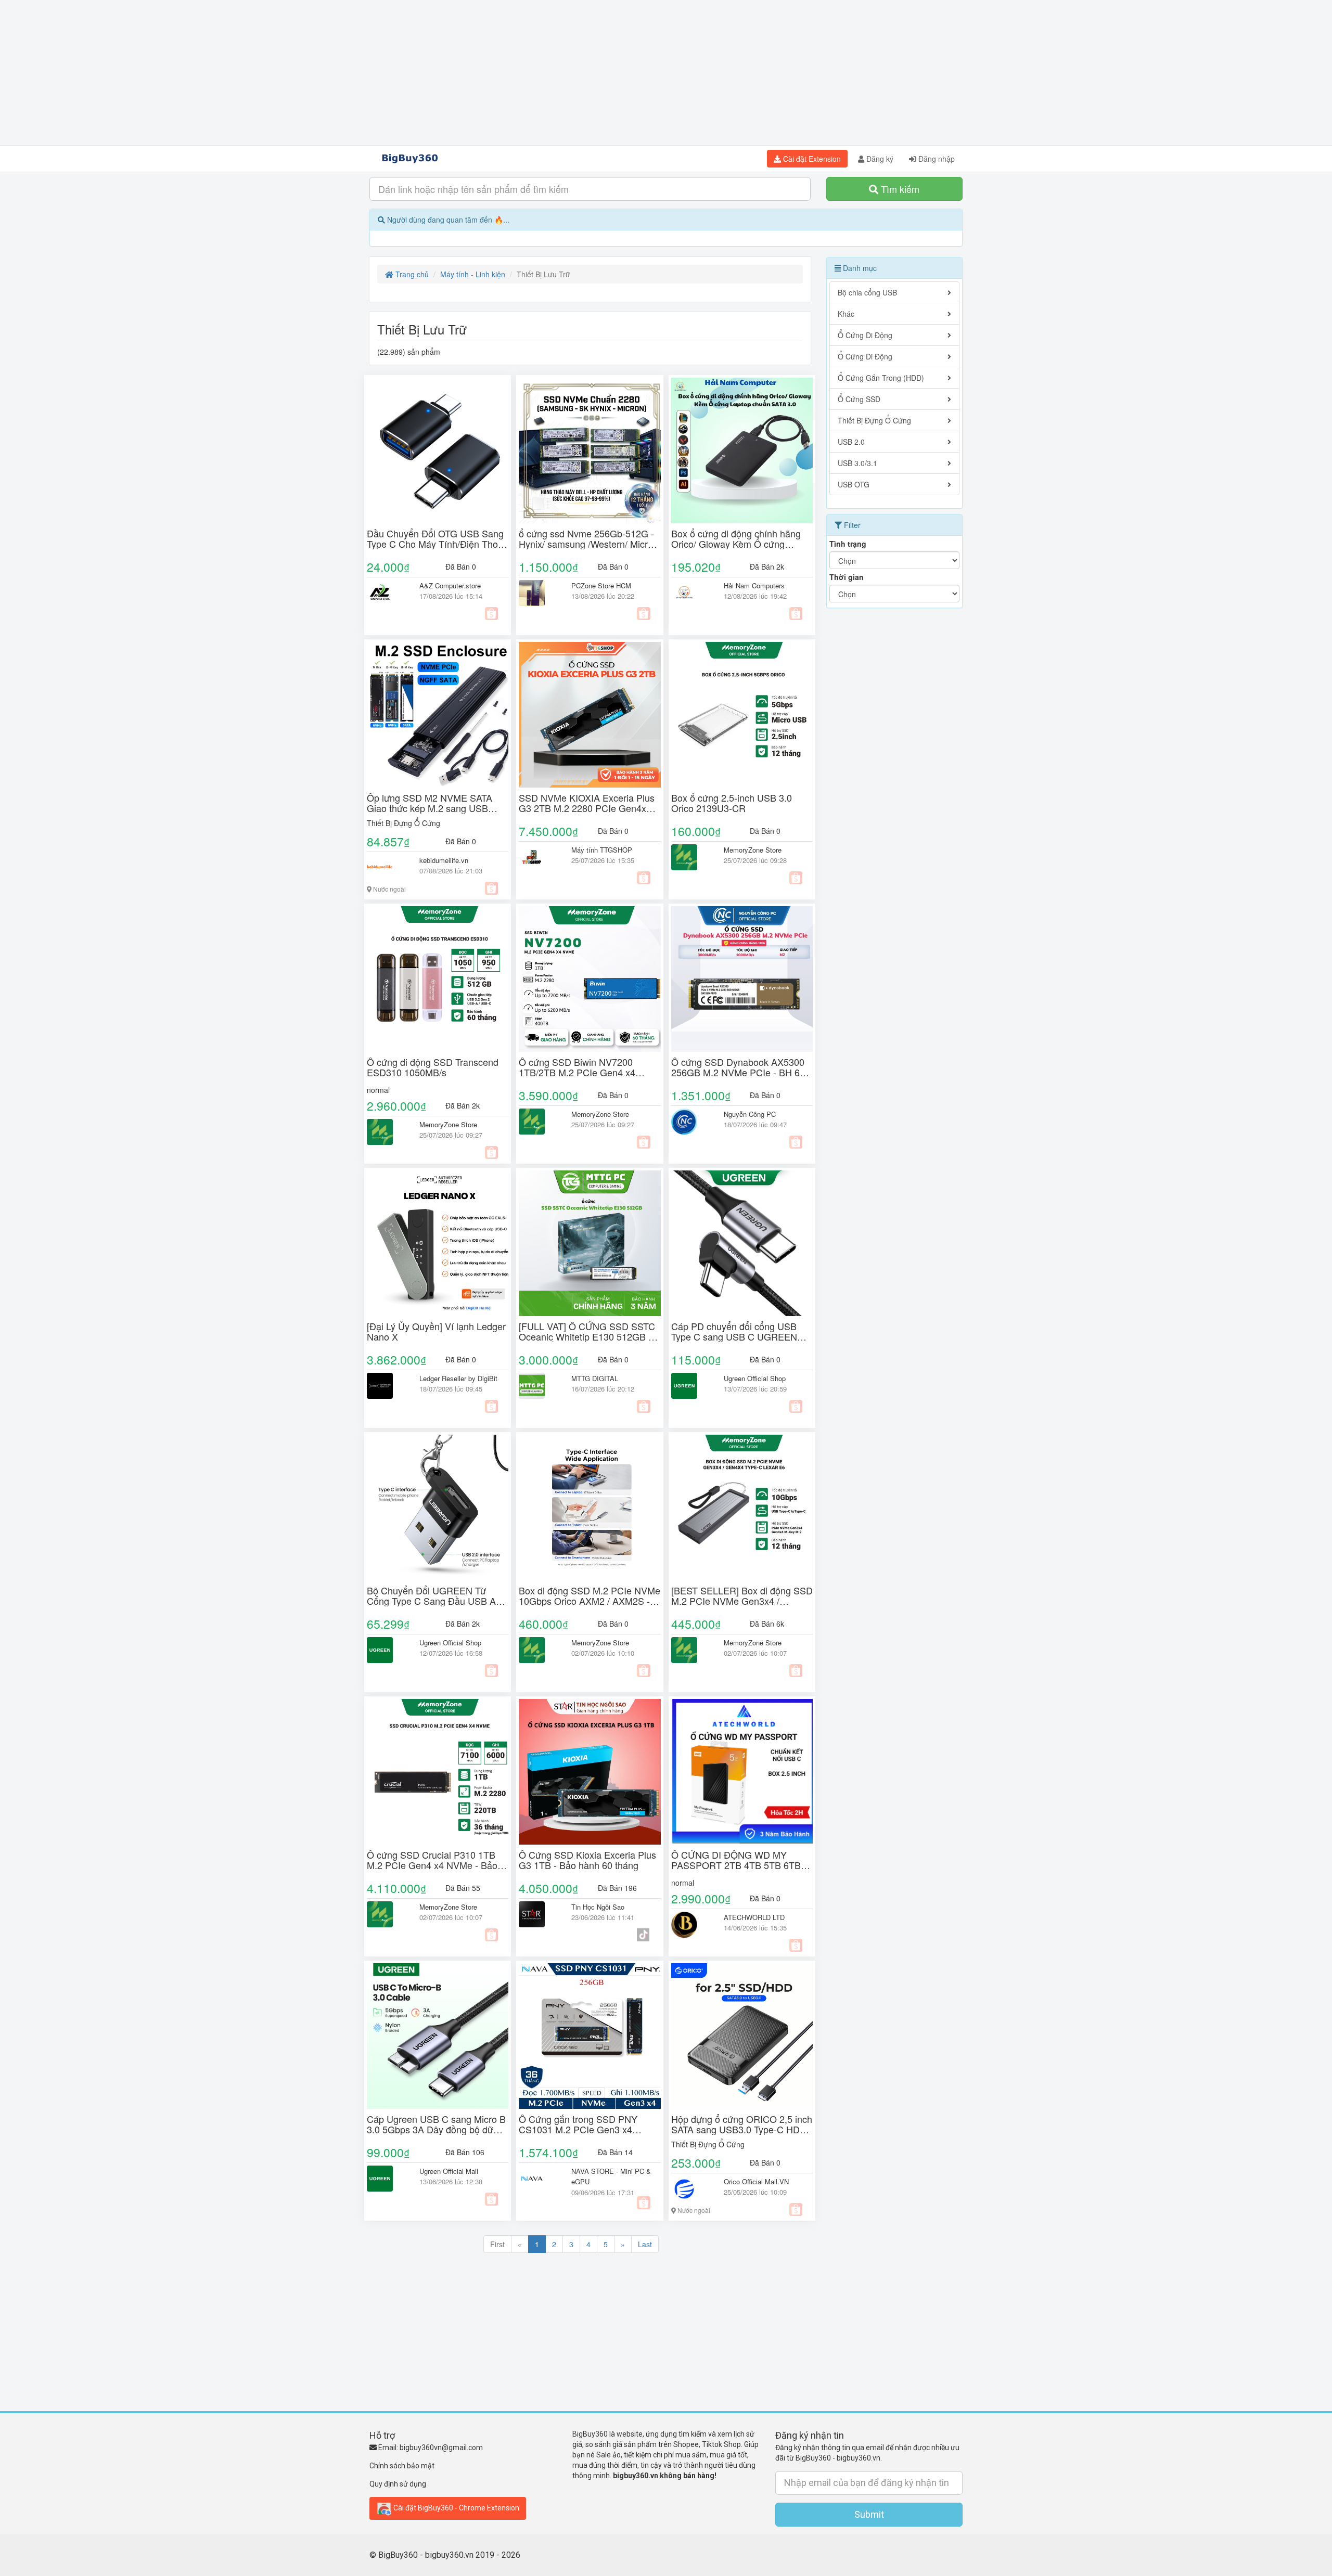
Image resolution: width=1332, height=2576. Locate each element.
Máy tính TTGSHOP (602, 850)
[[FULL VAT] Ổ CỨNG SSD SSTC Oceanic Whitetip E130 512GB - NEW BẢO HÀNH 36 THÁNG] (590, 1243)
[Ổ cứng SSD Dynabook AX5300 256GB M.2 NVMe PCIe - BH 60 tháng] (742, 979)
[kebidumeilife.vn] (385, 868)
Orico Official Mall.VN (756, 2181)
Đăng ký (879, 159)
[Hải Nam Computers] (690, 593)
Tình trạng (848, 544)
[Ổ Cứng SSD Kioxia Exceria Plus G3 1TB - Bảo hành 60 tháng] (590, 1772)
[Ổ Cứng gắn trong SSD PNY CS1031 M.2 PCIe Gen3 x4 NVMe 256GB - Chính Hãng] (590, 2036)
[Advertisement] (666, 73)
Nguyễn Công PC (750, 1114)
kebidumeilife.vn (444, 860)
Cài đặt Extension (811, 159)
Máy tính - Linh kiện (473, 274)
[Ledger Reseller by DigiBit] (385, 1386)
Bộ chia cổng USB (867, 292)
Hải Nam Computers (754, 585)
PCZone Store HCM (601, 585)
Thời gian (847, 577)
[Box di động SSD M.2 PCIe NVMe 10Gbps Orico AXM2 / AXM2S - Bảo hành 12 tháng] (590, 1508)
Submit (869, 2514)
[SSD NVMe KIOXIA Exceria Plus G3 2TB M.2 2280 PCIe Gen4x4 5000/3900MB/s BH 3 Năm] (590, 715)
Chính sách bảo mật (402, 2466)
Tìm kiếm (899, 189)
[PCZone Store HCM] (537, 593)
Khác (846, 314)
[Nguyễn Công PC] (690, 1122)
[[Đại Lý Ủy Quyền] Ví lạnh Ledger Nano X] (438, 1243)
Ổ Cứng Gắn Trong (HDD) (881, 378)
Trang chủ (411, 274)
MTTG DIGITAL (595, 1378)
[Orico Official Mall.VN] (690, 2189)
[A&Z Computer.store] (385, 593)
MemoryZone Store (753, 850)
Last (645, 2244)
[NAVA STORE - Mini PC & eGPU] (537, 2179)
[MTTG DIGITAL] (537, 1386)
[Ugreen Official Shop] (690, 1386)
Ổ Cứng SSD (859, 399)
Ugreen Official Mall (449, 2171)
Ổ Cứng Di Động (865, 335)
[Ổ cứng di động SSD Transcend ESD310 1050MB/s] (438, 979)
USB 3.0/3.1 (857, 463)
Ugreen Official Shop (755, 1378)
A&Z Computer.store (450, 585)
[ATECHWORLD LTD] (690, 1925)
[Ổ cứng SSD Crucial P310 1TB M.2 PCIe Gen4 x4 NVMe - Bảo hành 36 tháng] (438, 1772)
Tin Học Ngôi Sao (598, 1907)
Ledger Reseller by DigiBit (458, 1378)
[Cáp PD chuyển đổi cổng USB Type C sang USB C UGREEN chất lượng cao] (742, 1243)
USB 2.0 (851, 442)
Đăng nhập (936, 159)
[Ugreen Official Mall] (385, 2179)
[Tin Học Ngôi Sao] (537, 1914)
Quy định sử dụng (398, 2484)
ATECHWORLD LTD (754, 1917)
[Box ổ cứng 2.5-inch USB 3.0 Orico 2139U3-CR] (742, 715)
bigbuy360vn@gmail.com (441, 2448)
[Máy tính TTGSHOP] (537, 857)
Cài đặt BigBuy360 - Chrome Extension (456, 2507)
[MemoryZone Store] (690, 857)
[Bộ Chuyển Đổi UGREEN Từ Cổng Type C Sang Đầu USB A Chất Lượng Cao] (438, 1508)
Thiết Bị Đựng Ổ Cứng (404, 823)
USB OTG (854, 484)
